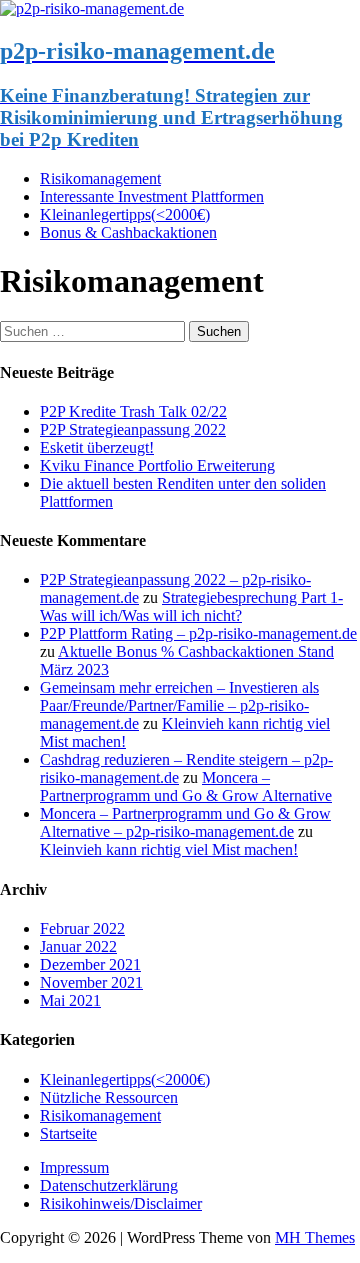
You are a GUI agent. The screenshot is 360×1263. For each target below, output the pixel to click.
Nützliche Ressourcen (109, 1097)
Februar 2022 (82, 928)
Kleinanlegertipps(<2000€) (125, 214)
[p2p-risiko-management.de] (92, 8)
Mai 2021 (70, 1000)
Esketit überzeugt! (97, 447)
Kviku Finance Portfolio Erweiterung (157, 465)
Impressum (74, 1167)
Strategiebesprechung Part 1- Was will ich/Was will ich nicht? (191, 606)
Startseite (68, 1133)
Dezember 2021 (90, 964)
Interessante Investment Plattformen (152, 196)
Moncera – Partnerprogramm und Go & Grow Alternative (186, 786)
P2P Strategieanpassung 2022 (133, 429)
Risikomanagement (100, 178)
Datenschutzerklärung (109, 1185)
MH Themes (315, 1237)
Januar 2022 (78, 946)
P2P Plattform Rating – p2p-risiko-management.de (198, 633)
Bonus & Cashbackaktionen (128, 232)
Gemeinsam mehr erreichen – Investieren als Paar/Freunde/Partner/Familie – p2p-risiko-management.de (179, 705)
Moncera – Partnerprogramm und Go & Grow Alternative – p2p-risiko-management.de (185, 822)
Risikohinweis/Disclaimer (121, 1203)
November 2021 (91, 982)
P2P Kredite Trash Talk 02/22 (133, 411)
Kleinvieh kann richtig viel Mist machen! (169, 849)
